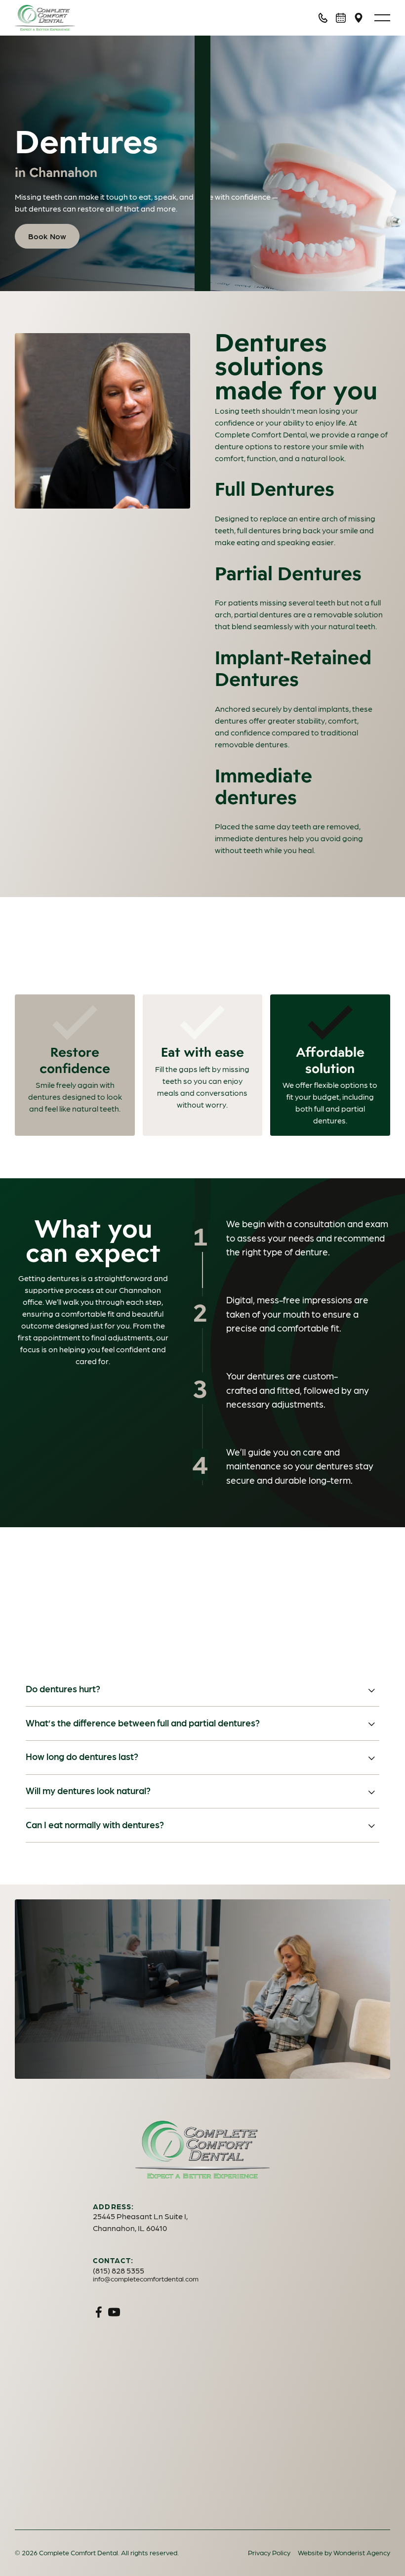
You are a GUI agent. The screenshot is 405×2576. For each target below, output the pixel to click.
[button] (382, 18)
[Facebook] (99, 2312)
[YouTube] (114, 2312)
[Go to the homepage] (202, 2149)
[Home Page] (70, 18)
